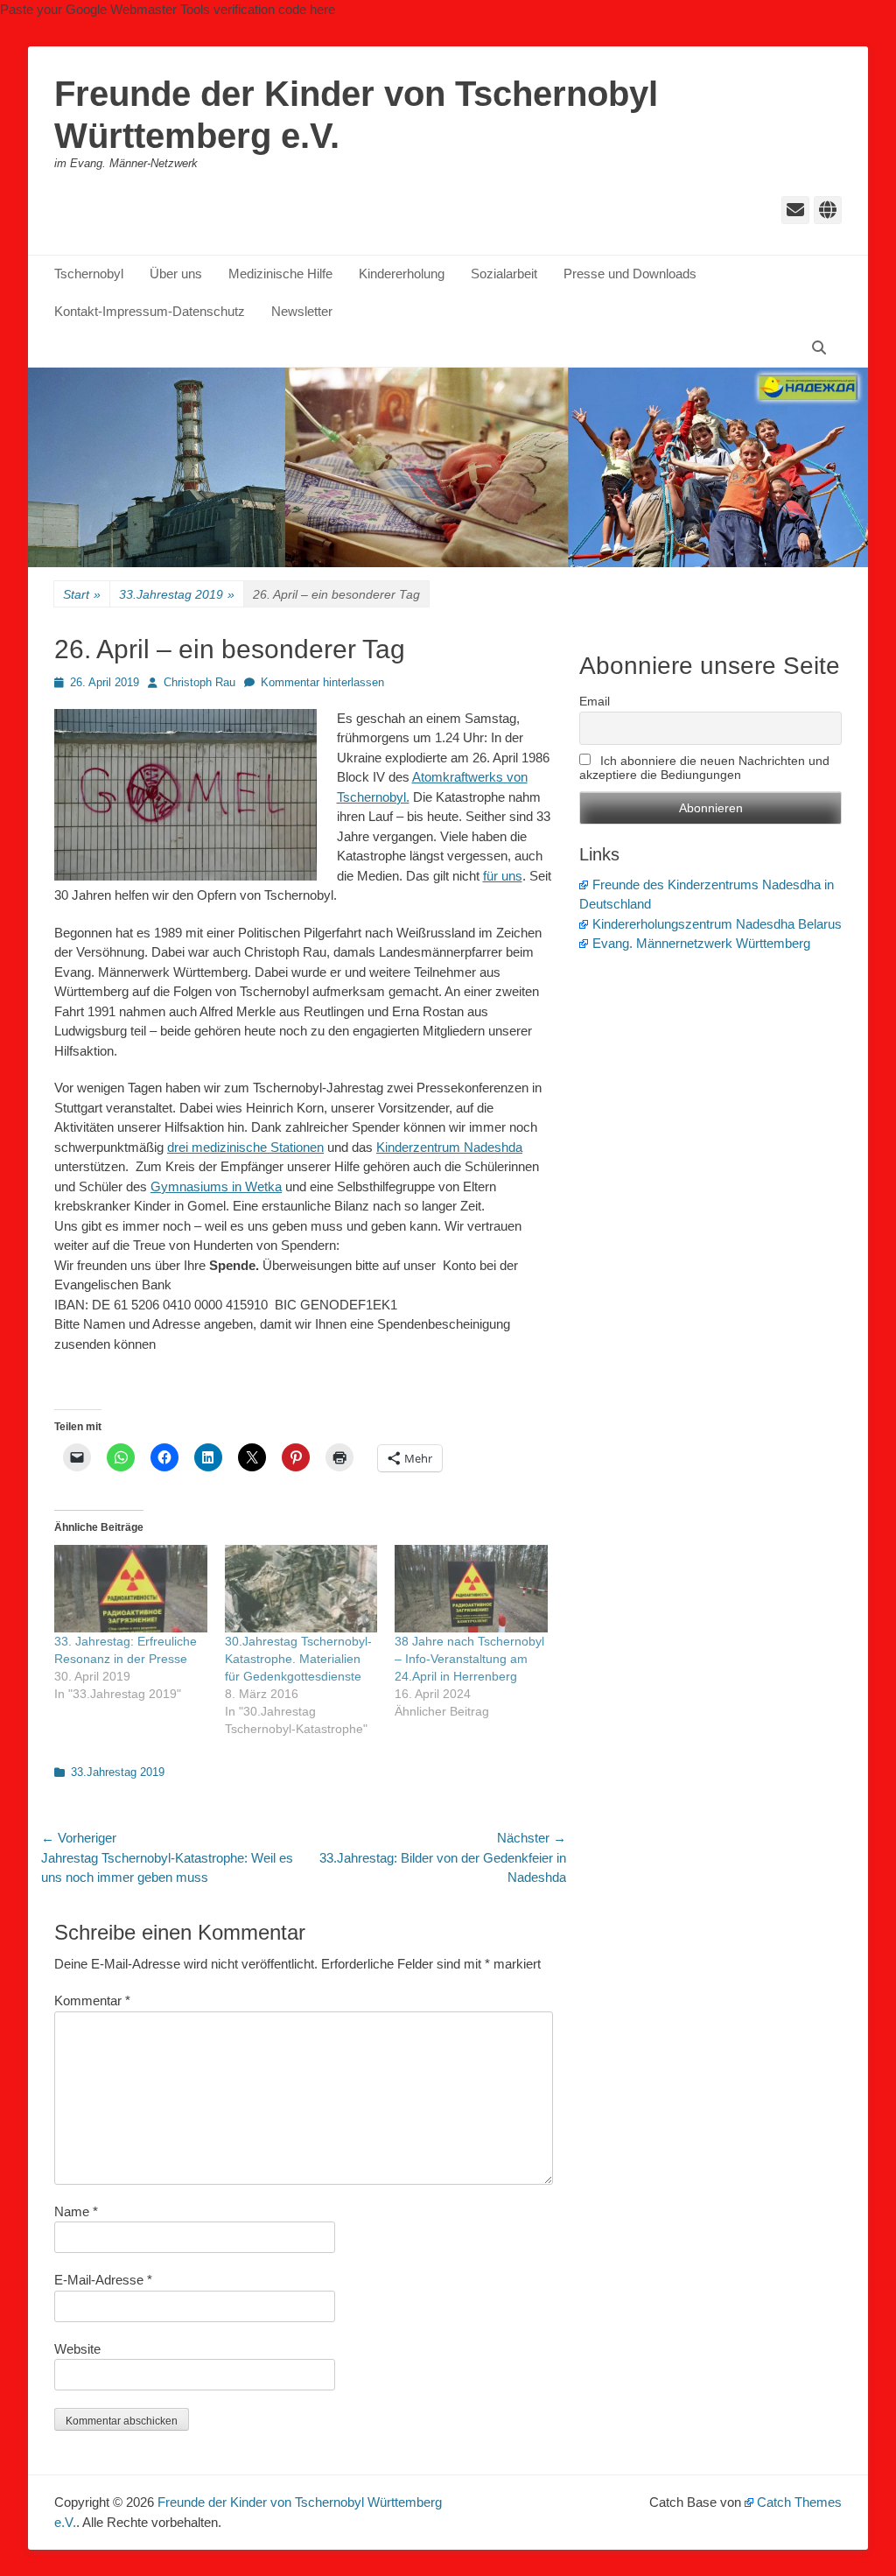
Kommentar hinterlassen (322, 682)
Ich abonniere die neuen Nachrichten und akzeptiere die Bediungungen (704, 768)
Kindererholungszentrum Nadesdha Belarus (717, 924)
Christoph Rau (199, 682)
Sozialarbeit (504, 274)
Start (82, 594)
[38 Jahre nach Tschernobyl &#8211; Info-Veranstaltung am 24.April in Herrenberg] (471, 1589)
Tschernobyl (89, 274)
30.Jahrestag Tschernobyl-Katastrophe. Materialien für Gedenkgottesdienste (298, 1659)
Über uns (176, 274)
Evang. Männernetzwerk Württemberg (701, 943)
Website (77, 2349)
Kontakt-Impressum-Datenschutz (150, 311)
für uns (503, 876)
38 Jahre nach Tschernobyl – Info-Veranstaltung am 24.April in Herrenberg (469, 1659)
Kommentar (92, 2000)
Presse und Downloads (630, 274)
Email (595, 701)
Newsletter (302, 311)
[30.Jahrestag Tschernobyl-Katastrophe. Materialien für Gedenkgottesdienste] (301, 1589)
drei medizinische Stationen (245, 1147)
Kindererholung (402, 274)
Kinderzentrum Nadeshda (449, 1147)
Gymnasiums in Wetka (216, 1186)
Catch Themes (799, 2502)
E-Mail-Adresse (103, 2280)
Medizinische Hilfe (280, 274)
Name (76, 2211)
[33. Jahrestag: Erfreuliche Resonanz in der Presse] (131, 1589)
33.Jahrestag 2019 (177, 594)
